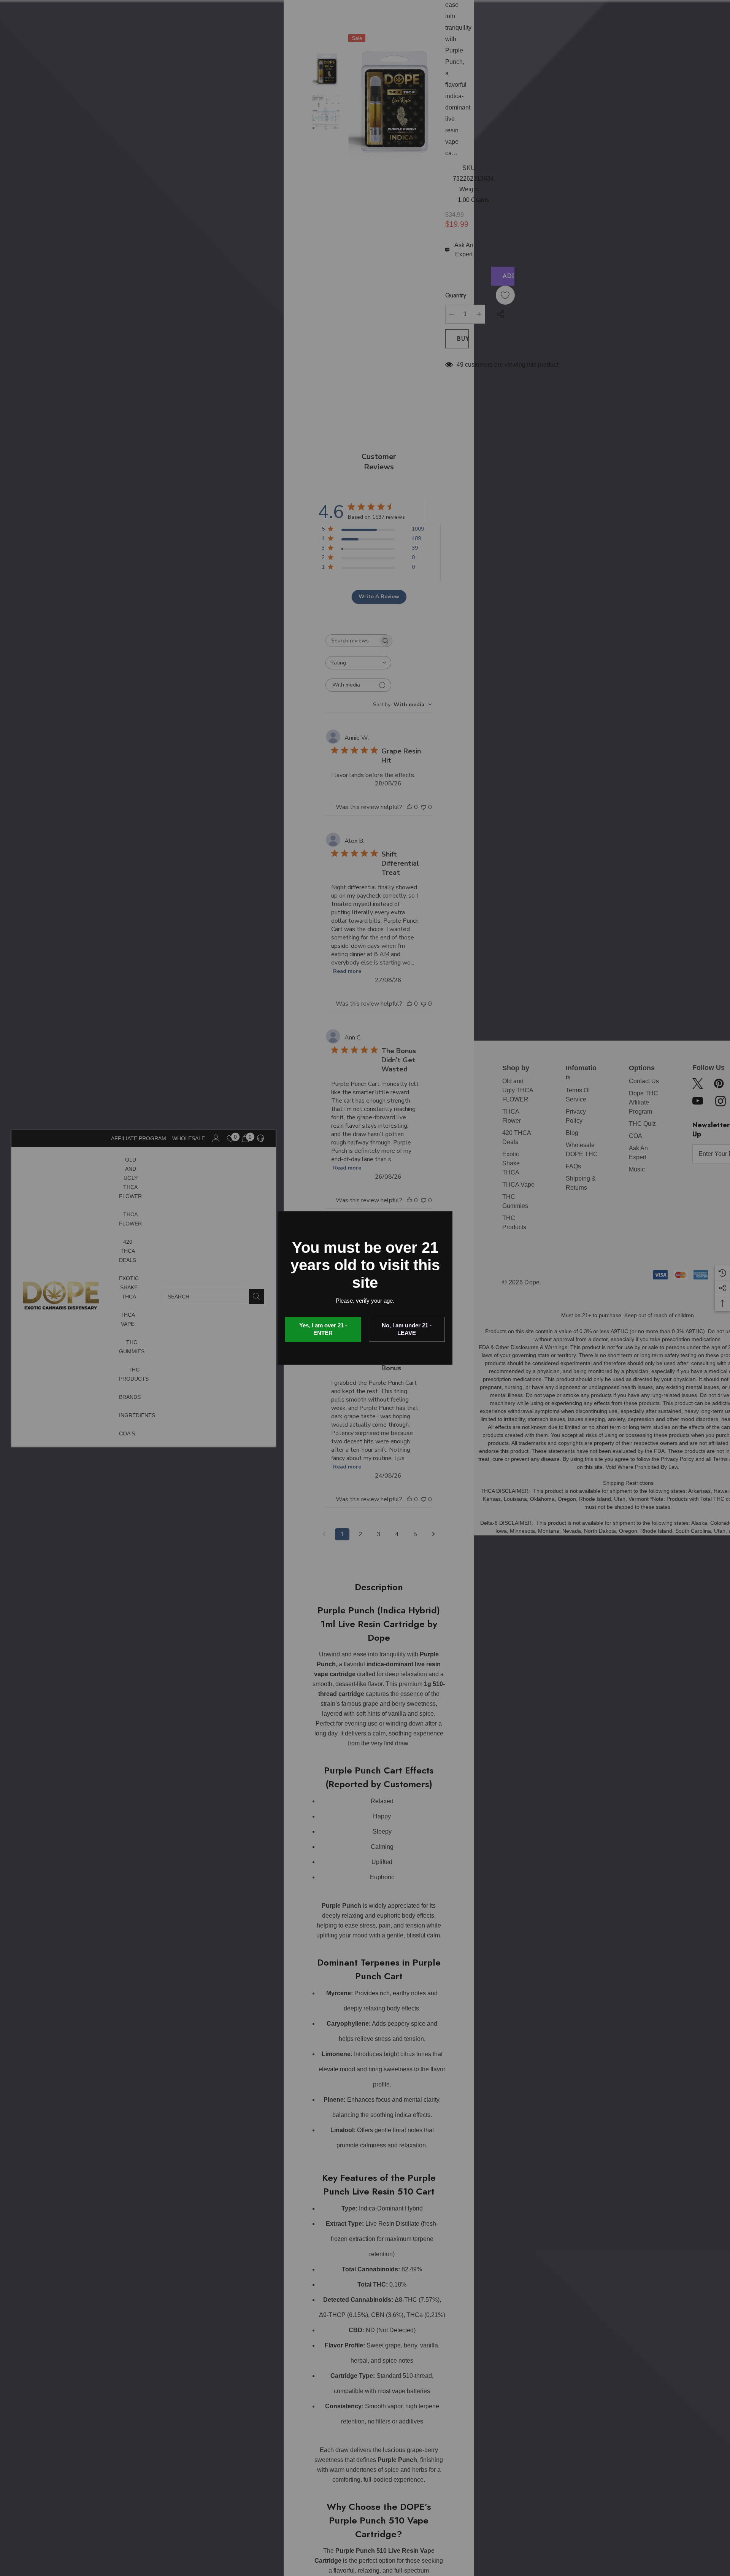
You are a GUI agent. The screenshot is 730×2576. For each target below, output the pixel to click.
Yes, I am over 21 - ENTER (323, 1329)
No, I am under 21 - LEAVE (407, 1329)
